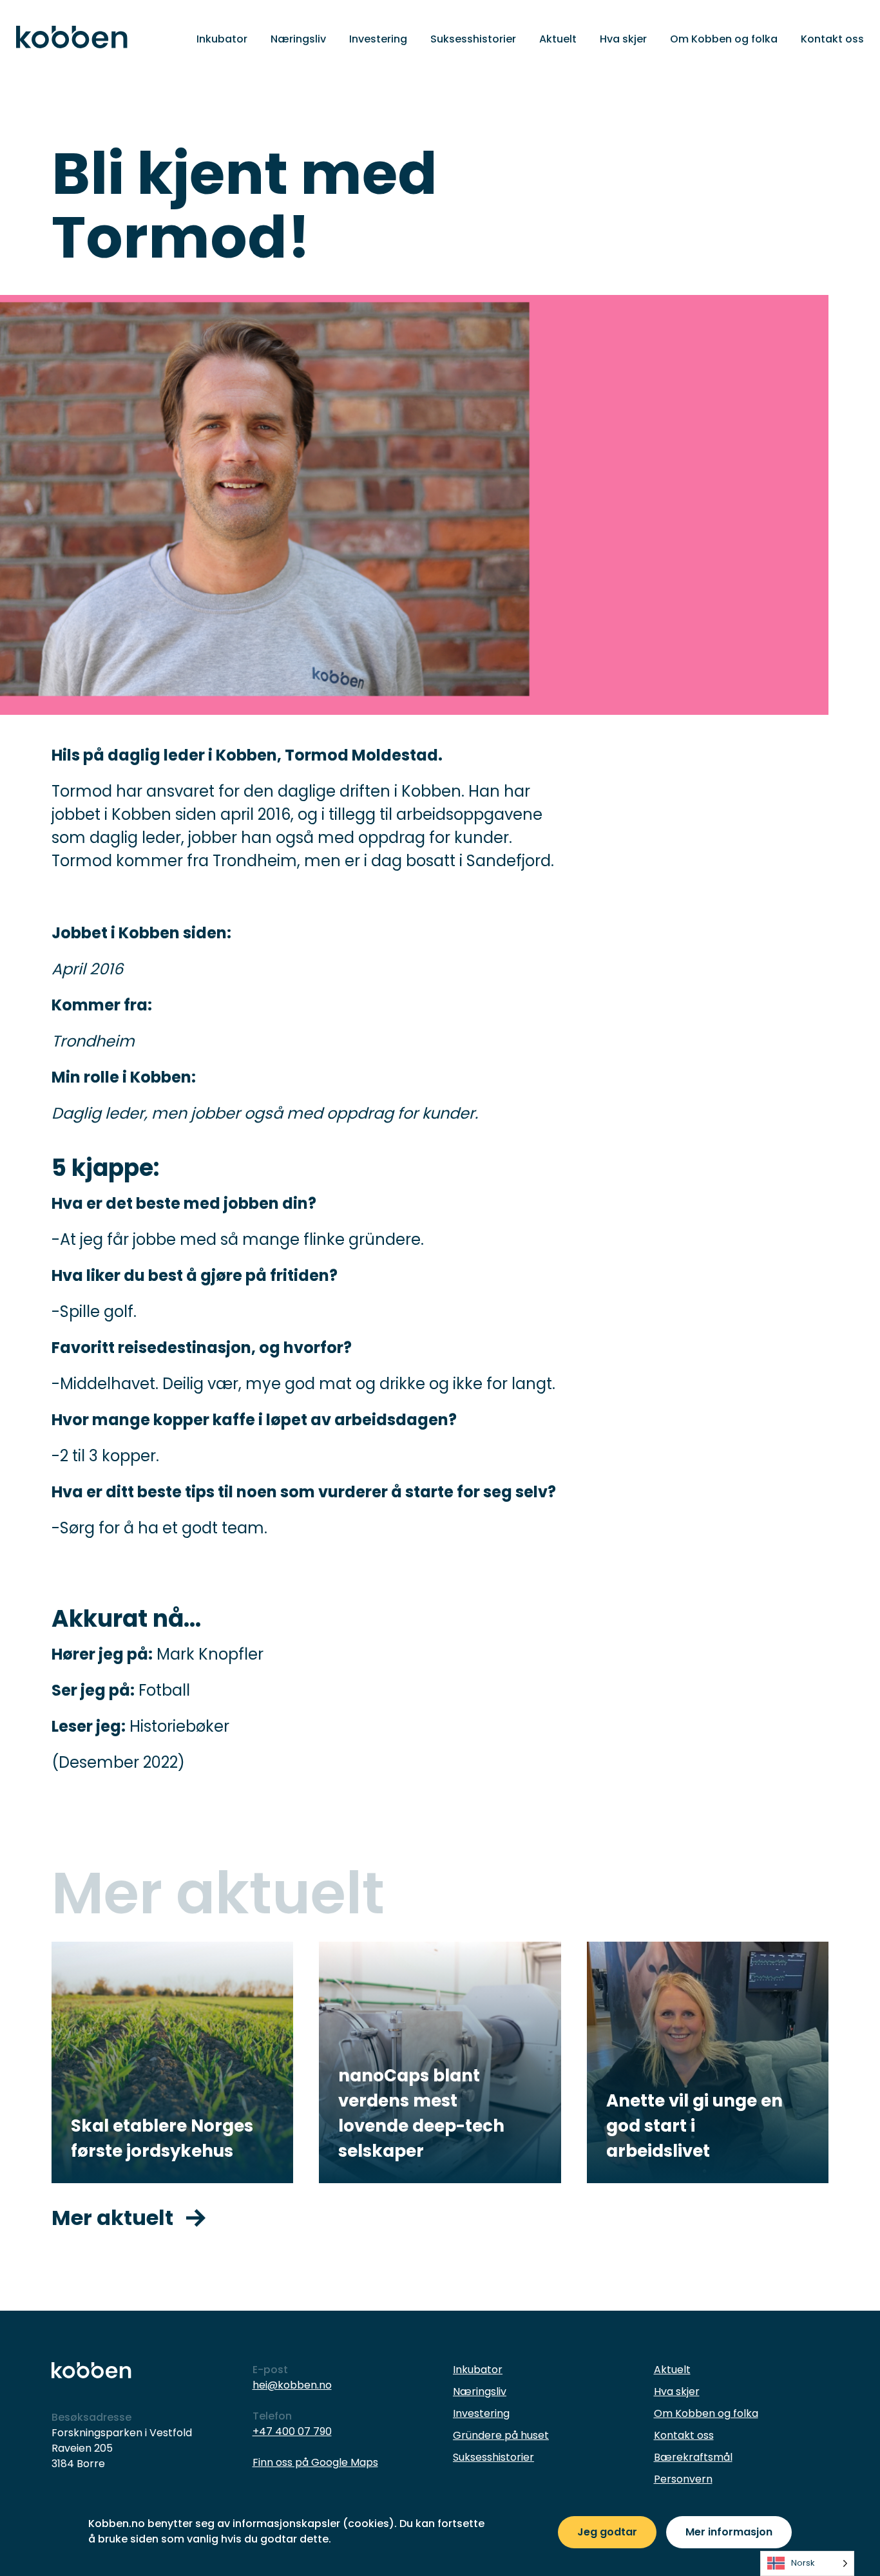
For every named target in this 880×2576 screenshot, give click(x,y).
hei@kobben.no (292, 2385)
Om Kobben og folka (724, 39)
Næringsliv (298, 39)
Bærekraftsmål (693, 2457)
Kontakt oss (832, 39)
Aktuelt (558, 39)
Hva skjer (623, 39)
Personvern (683, 2479)
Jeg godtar (607, 2532)
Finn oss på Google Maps (315, 2462)
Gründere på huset (501, 2435)
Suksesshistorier (473, 39)
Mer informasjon (729, 2532)
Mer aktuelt (112, 2218)
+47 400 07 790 (292, 2431)
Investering (378, 39)
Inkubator (222, 39)
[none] (807, 2563)
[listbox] (807, 2563)
